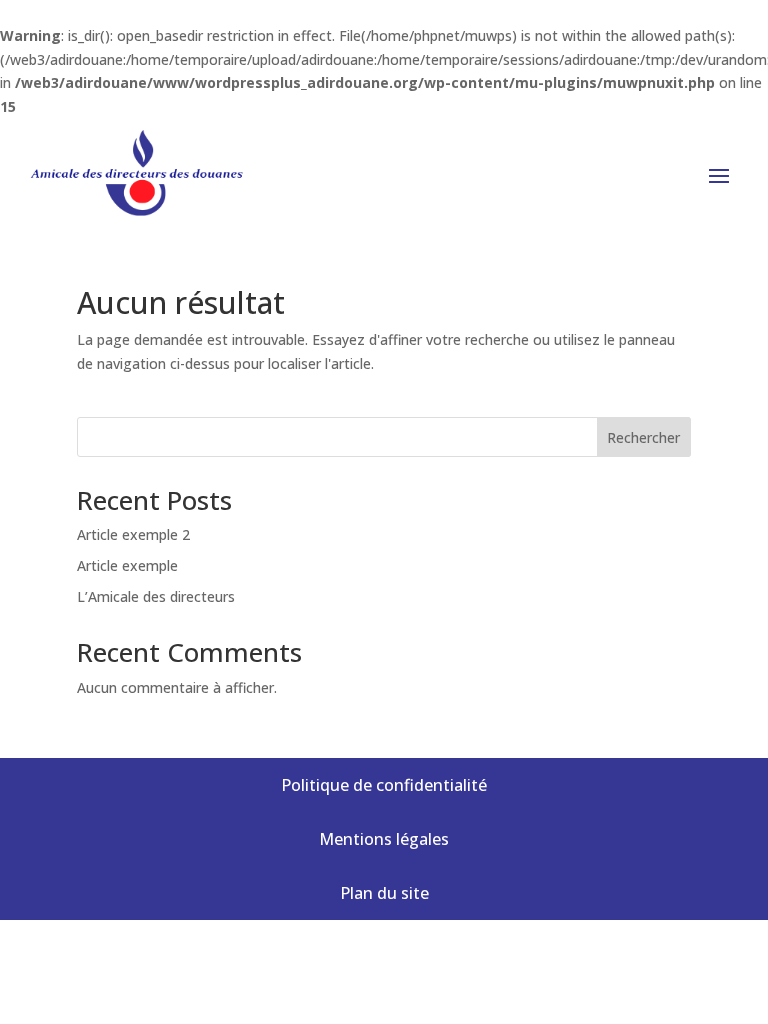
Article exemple (127, 565)
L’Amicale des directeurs (156, 596)
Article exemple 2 (133, 534)
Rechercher (643, 437)
